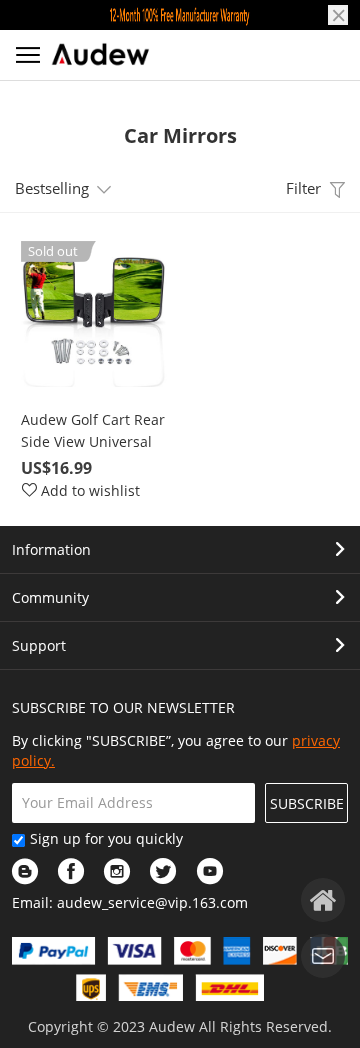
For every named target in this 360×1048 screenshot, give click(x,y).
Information (51, 549)
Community (50, 597)
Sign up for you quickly (106, 838)
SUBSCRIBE (307, 803)
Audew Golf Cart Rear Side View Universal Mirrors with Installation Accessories (93, 431)
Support (39, 645)
